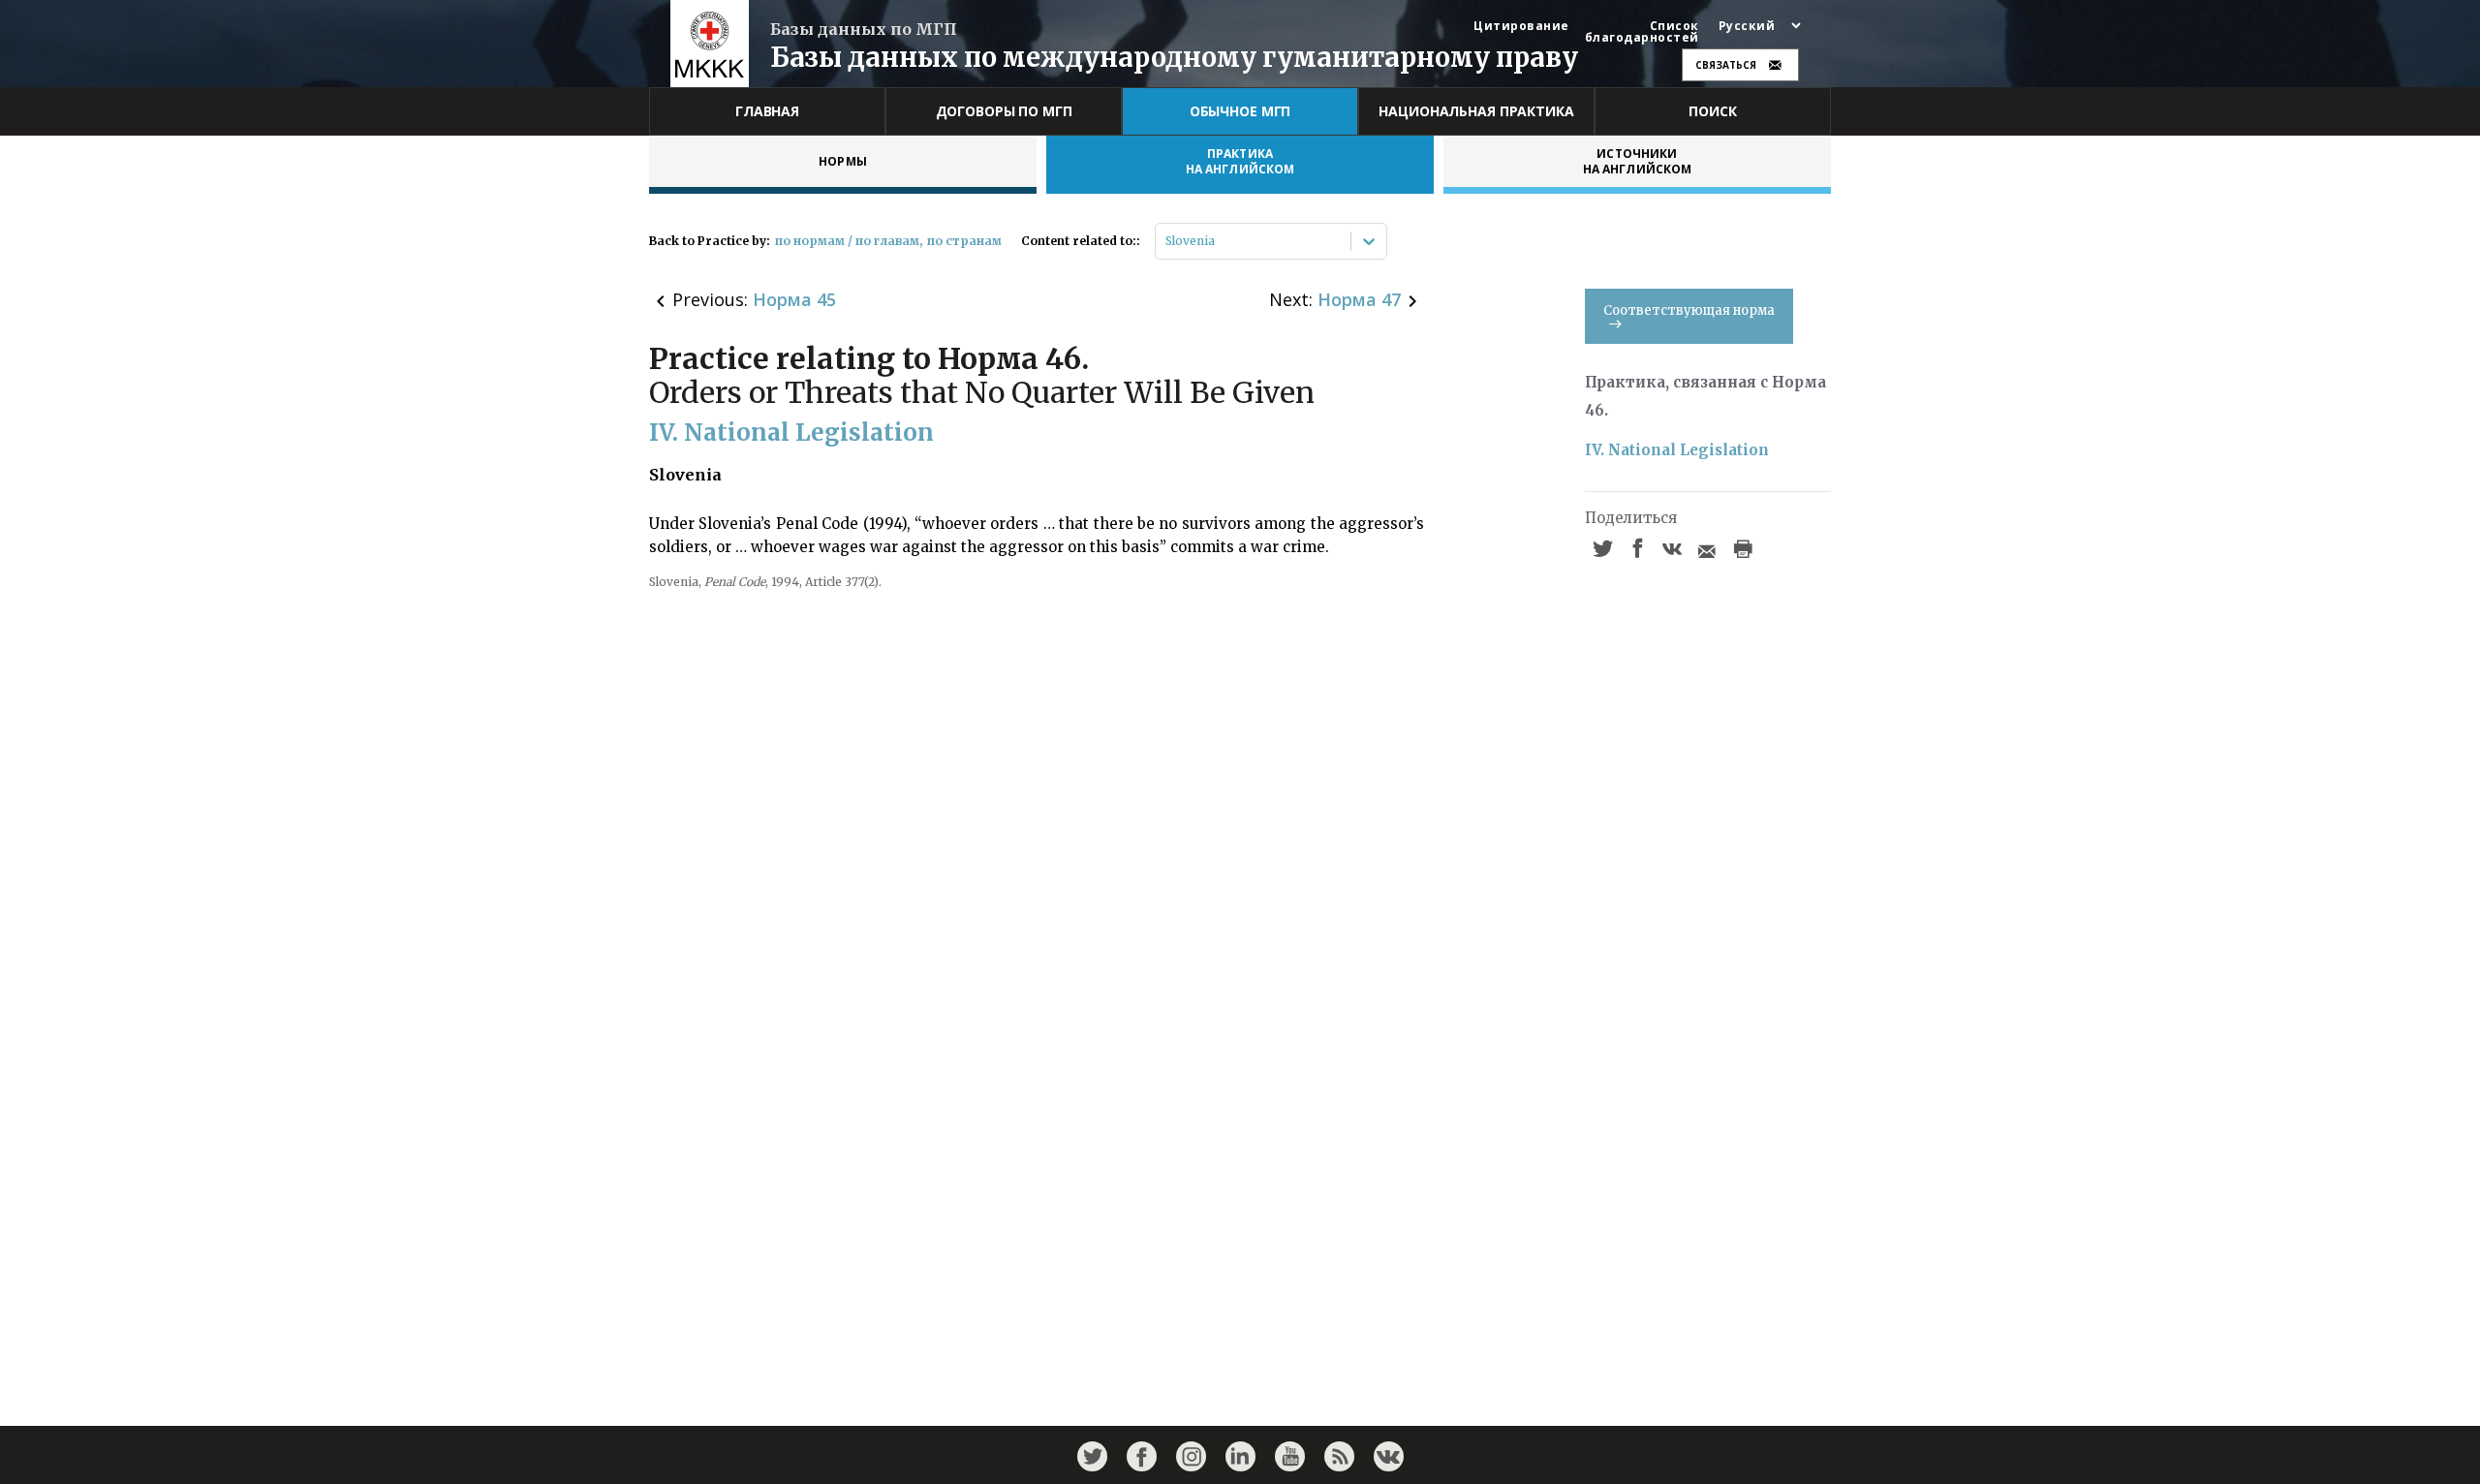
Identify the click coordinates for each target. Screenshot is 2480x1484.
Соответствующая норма (1689, 310)
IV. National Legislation (1677, 450)
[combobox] (1167, 241)
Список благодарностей (1642, 32)
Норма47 (1359, 299)
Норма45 (794, 299)
